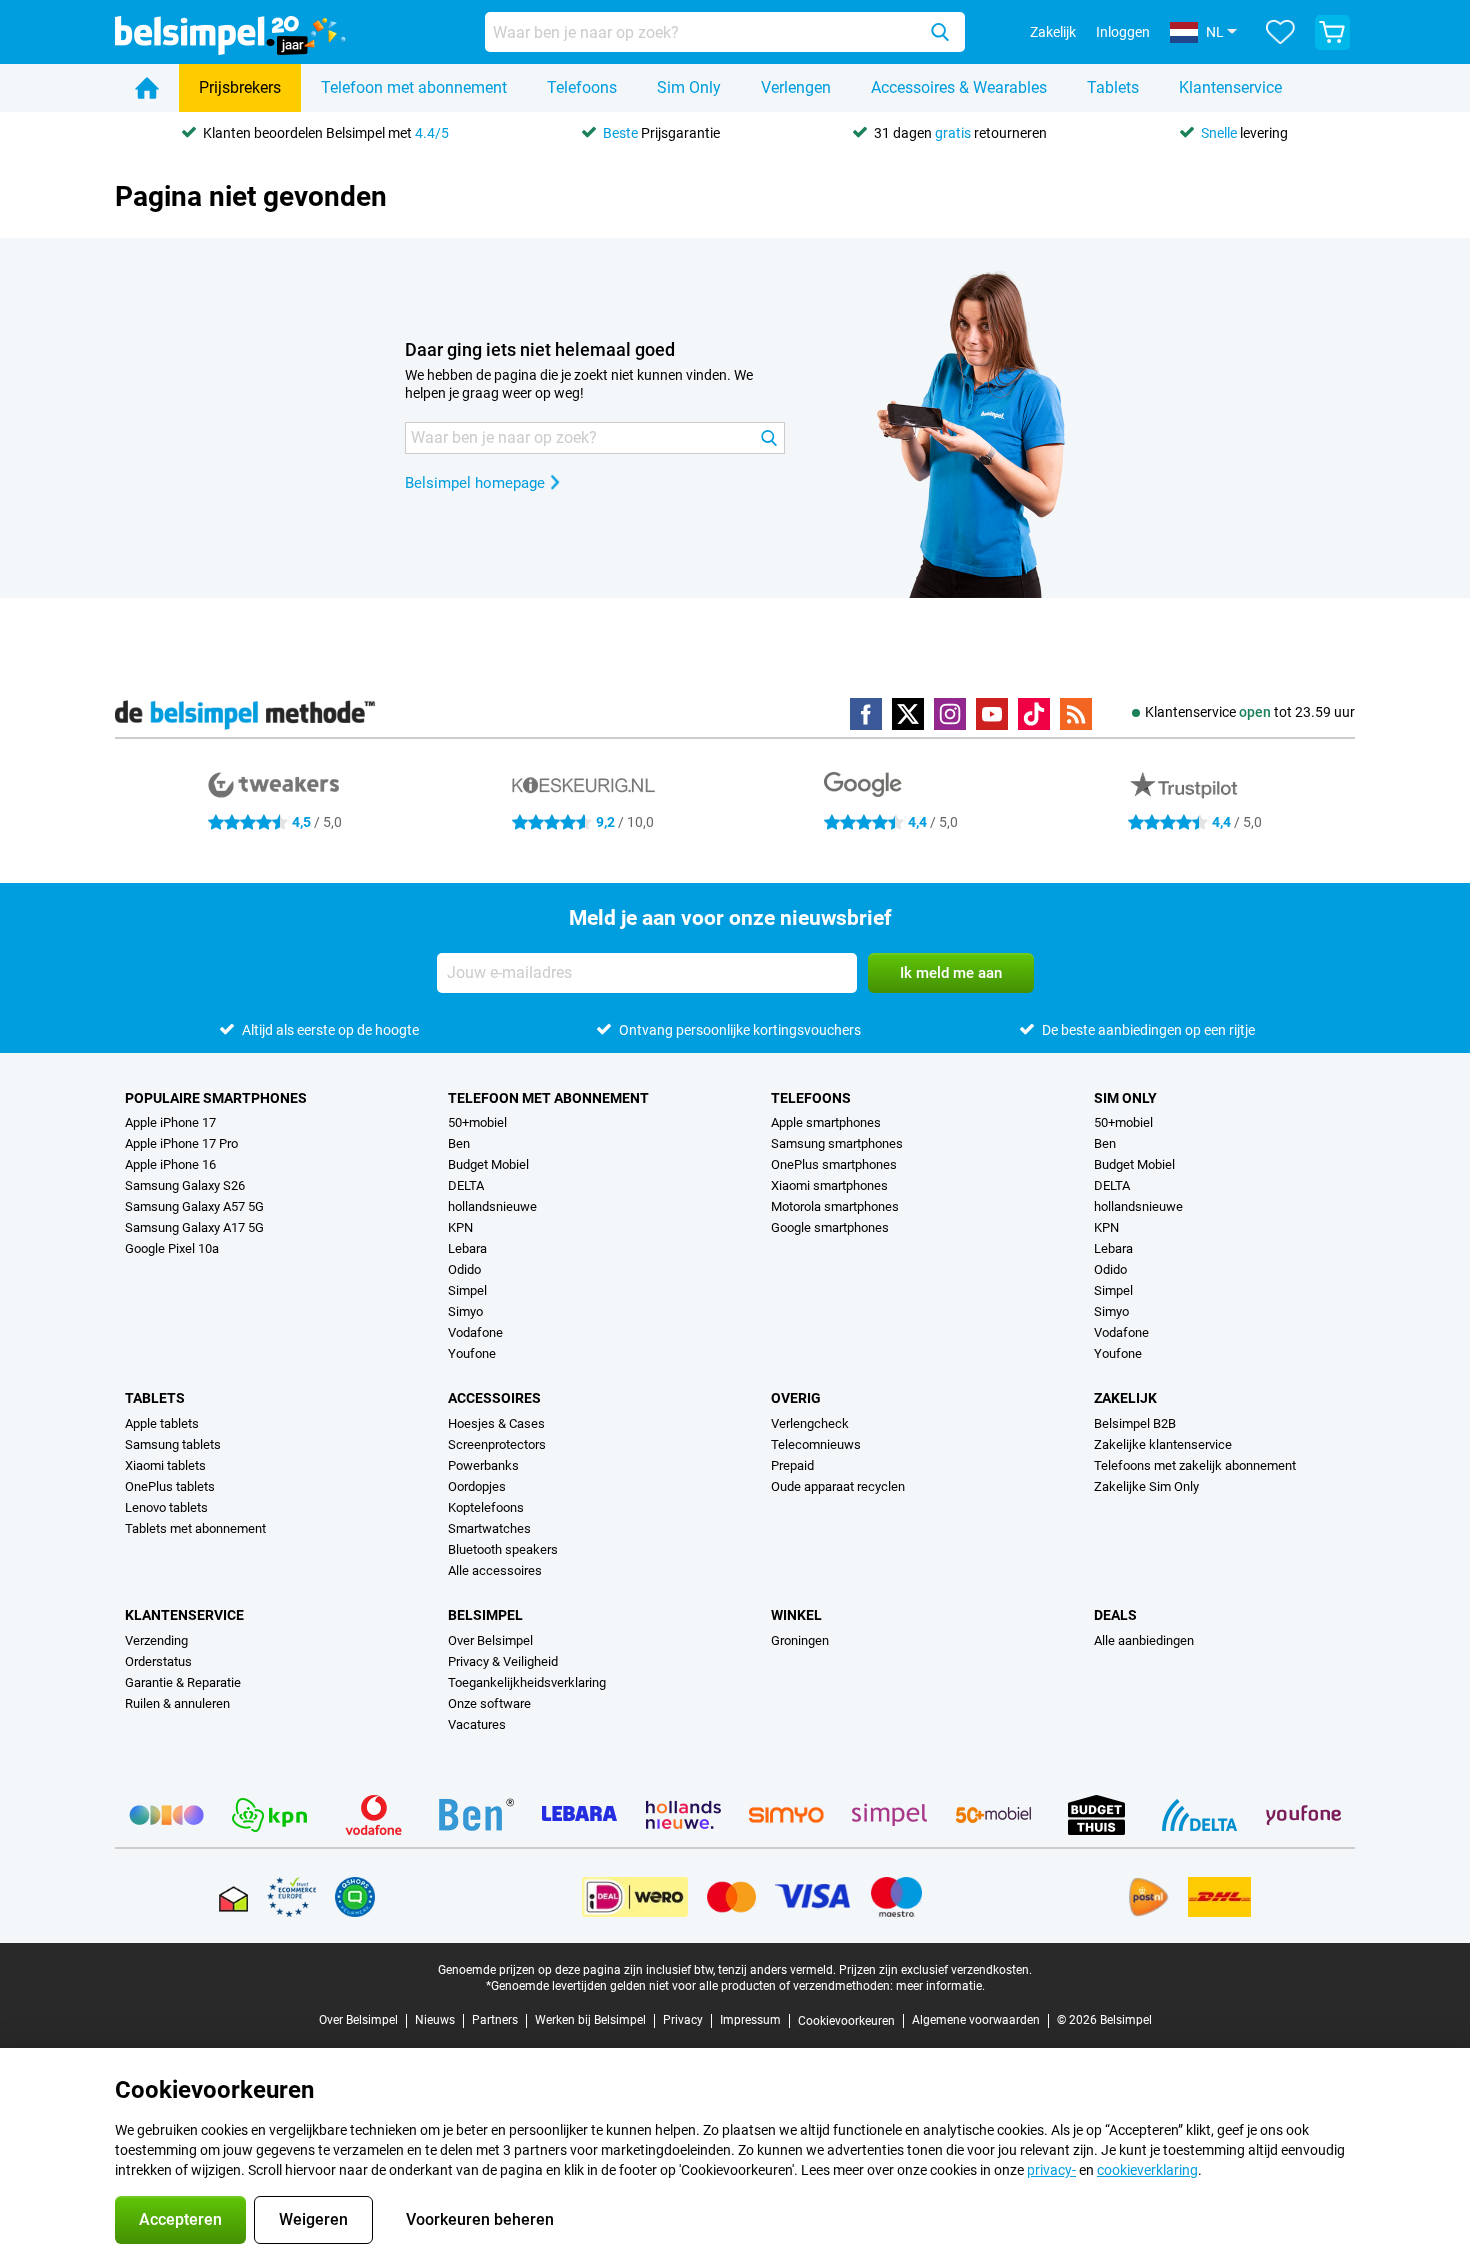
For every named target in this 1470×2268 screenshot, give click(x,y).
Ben (459, 1143)
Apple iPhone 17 (170, 1122)
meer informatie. (940, 1986)
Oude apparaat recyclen (838, 1486)
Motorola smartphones (835, 1206)
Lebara (467, 1248)
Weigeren (313, 2219)
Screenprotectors (497, 1444)
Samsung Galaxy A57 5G (194, 1206)
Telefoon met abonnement (414, 87)
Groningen (800, 1640)
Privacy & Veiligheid (503, 1661)
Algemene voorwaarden (976, 2020)
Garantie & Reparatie (183, 1682)
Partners (495, 2020)
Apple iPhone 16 (170, 1164)
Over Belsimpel (490, 1640)
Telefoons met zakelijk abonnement (1195, 1465)
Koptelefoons (486, 1507)
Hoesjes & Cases (496, 1423)
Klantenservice (1230, 87)
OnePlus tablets (170, 1486)
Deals (1115, 1615)
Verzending (156, 1640)
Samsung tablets (173, 1444)
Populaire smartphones (216, 1098)
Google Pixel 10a (172, 1248)
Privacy (683, 2020)
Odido (464, 1269)
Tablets (1113, 87)
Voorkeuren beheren (480, 2219)
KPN (460, 1227)
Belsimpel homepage (475, 483)
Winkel (796, 1615)
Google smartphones (830, 1227)
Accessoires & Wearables (959, 87)
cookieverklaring (1147, 2170)
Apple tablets (162, 1423)
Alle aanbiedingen (1144, 1640)
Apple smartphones (826, 1122)
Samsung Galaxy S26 (185, 1185)
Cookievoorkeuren (846, 2021)
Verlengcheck (810, 1423)
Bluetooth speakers (503, 1549)
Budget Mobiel (488, 1164)
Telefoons (582, 87)
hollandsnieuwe (492, 1206)
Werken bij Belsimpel (590, 2020)
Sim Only (689, 87)
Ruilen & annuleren (177, 1703)
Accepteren (180, 2219)
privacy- (1051, 2170)
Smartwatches (489, 1528)
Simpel (467, 1290)
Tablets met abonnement (195, 1528)
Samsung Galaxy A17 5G (194, 1227)
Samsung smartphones (837, 1143)
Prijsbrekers (240, 87)
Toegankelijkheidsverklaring (527, 1682)
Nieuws (435, 2020)
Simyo (465, 1311)
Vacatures (477, 1724)
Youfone (472, 1353)
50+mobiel (477, 1122)
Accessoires (494, 1398)
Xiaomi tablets (165, 1465)
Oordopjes (477, 1486)
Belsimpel (485, 1615)
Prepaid (792, 1465)
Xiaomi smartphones (829, 1185)
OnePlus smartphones (834, 1164)
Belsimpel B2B (1135, 1423)
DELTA (466, 1185)
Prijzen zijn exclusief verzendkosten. (935, 1970)
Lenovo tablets (166, 1507)
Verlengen (796, 87)
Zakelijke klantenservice (1163, 1444)
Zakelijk (1125, 1398)
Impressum (750, 2020)
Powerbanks (483, 1465)
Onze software (489, 1703)
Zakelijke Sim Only (1146, 1486)
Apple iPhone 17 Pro (181, 1143)
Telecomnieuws (816, 1444)
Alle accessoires (495, 1570)
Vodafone (475, 1332)
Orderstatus (158, 1661)
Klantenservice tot (1250, 712)
